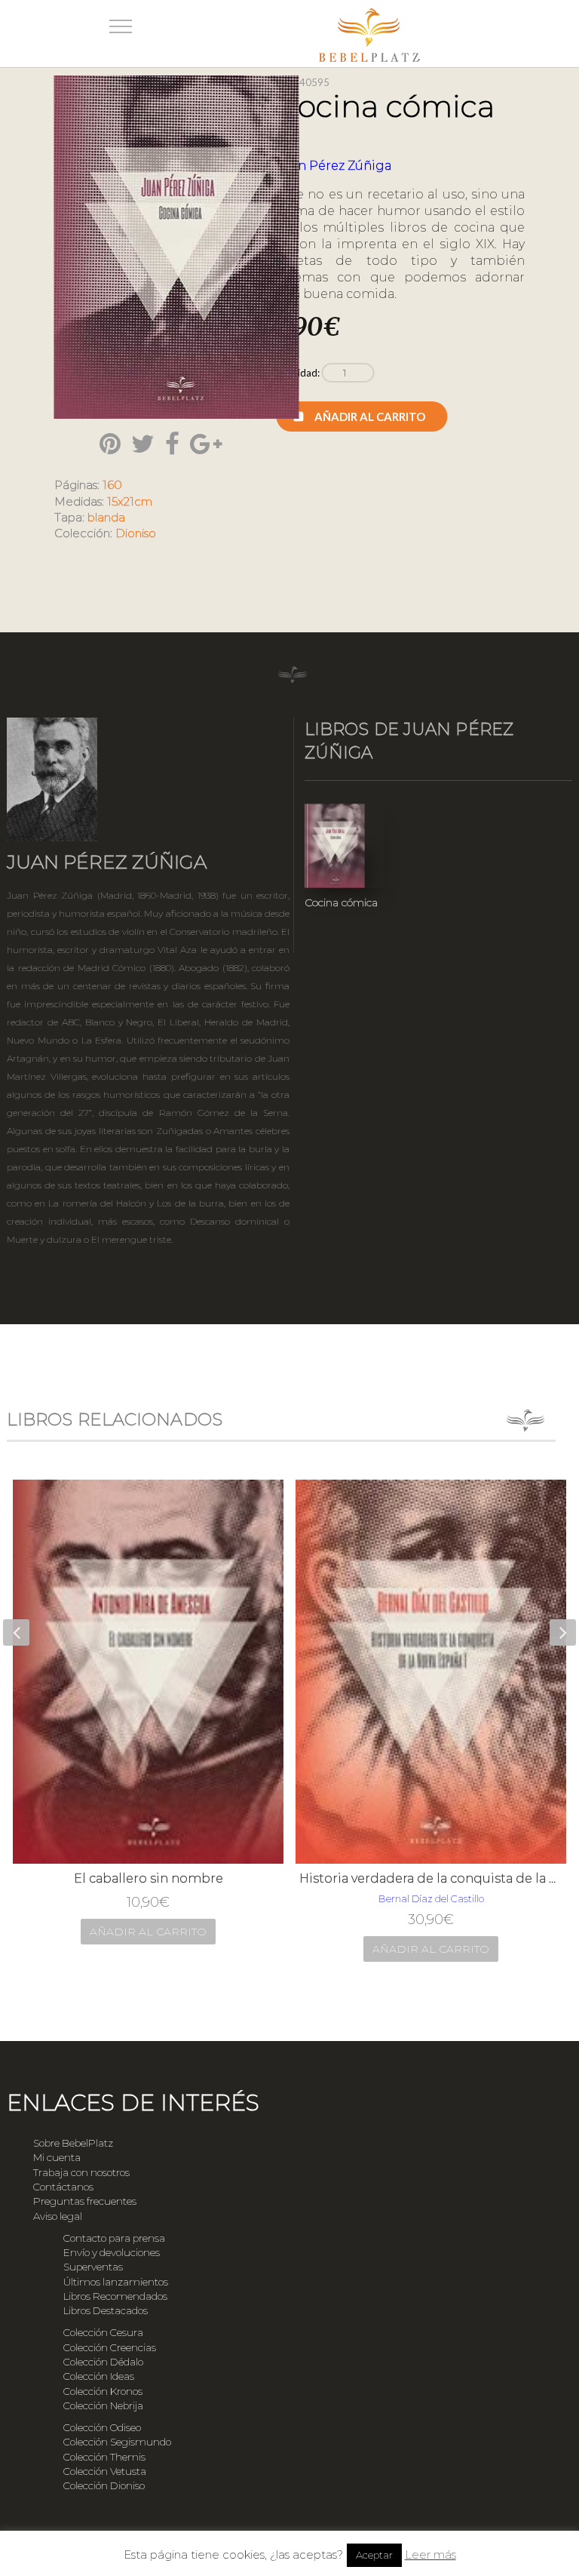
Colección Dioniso (104, 2485)
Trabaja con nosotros (81, 2172)
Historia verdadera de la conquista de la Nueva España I (431, 1878)
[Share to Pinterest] (110, 444)
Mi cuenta (57, 2157)
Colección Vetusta (105, 2471)
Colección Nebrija (103, 2405)
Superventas (93, 2267)
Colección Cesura (103, 2332)
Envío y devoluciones (112, 2252)
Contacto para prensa (114, 2238)
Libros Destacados (106, 2310)
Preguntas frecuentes (85, 2201)
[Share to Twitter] (143, 444)
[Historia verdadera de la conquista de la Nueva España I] (431, 1672)
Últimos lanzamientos (116, 2282)
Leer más (430, 2554)
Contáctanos (63, 2187)
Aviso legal (58, 2216)
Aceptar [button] (374, 2555)
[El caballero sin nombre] (148, 1672)
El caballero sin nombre (149, 1878)
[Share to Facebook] (172, 444)
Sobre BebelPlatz (73, 2143)
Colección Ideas (99, 2376)
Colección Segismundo (117, 2442)
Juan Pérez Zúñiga (334, 166)
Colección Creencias (110, 2347)
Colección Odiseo (102, 2427)
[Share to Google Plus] (206, 444)
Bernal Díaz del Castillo (431, 1898)
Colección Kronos (103, 2391)
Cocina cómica (341, 902)
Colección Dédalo (103, 2362)
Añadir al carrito (370, 417)
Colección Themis (104, 2457)
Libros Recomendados (115, 2296)
